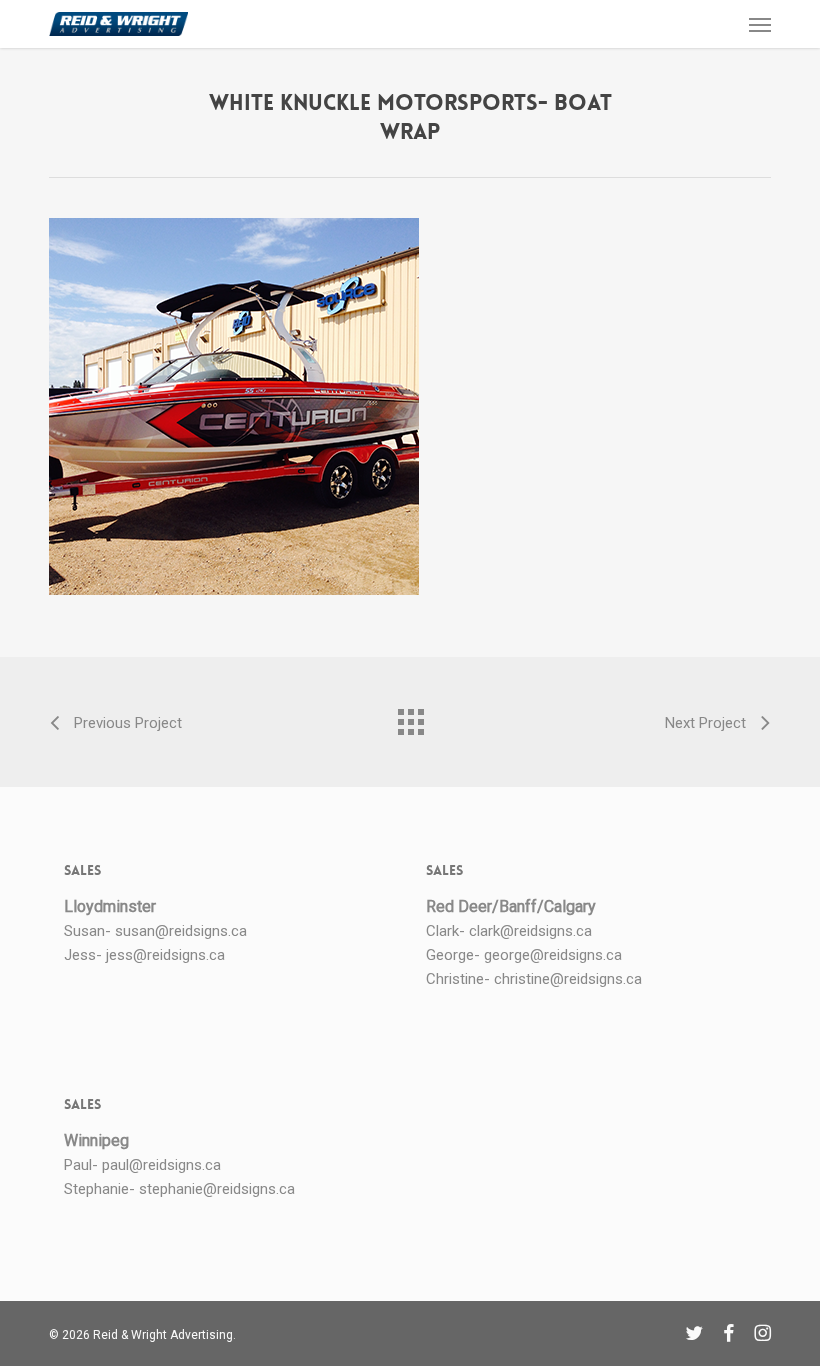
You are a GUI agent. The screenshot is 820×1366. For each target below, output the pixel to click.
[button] (760, 24)
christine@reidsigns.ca (568, 979)
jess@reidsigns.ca (165, 955)
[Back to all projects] (410, 717)
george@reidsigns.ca (553, 955)
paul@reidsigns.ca (161, 1165)
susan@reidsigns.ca (181, 931)
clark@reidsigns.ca (530, 931)
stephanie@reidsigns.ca (217, 1189)
